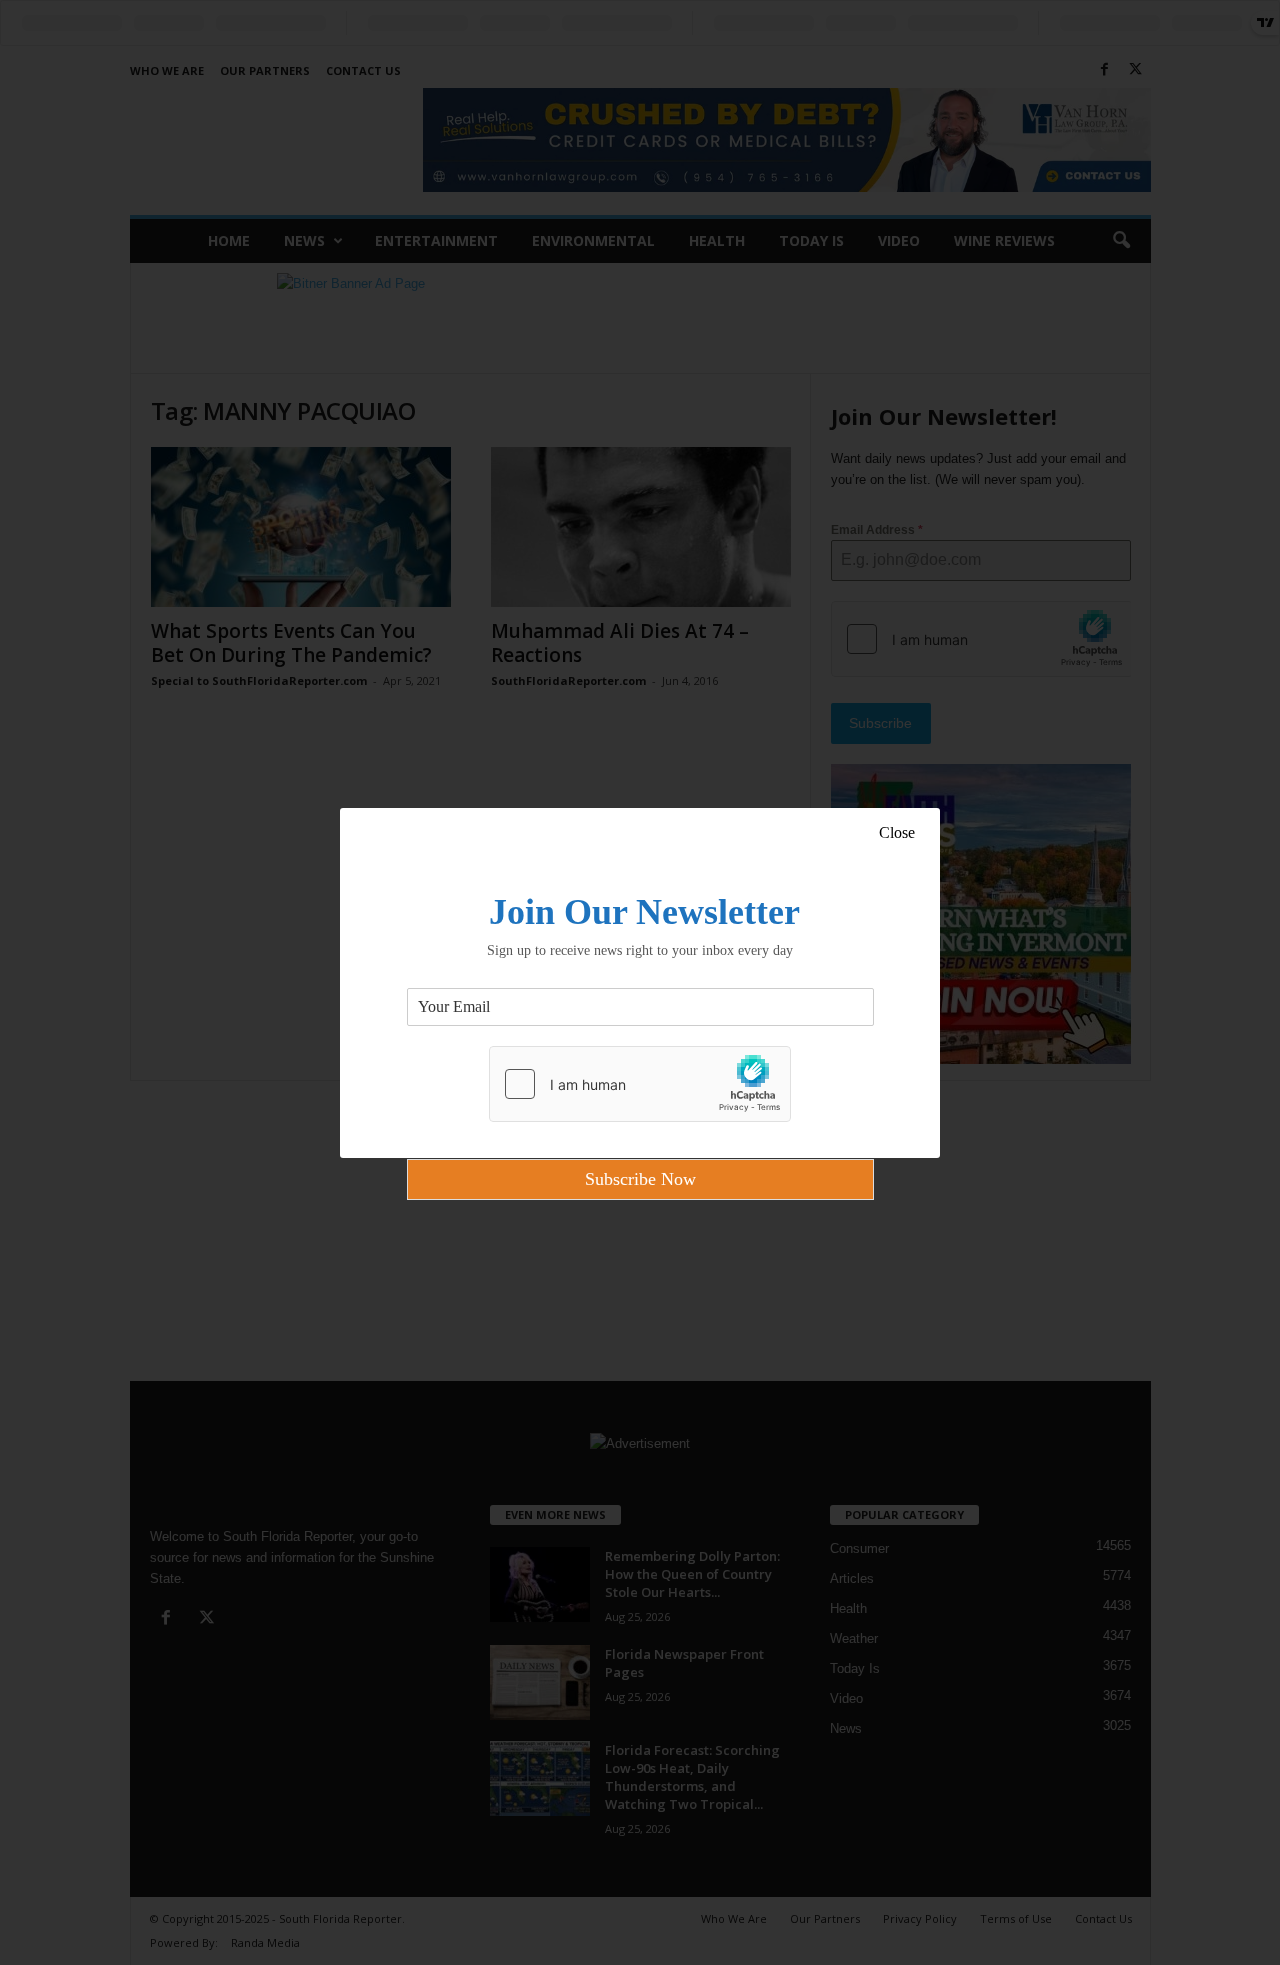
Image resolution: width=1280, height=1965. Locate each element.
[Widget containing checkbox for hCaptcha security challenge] (640, 1084)
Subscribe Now (640, 1179)
